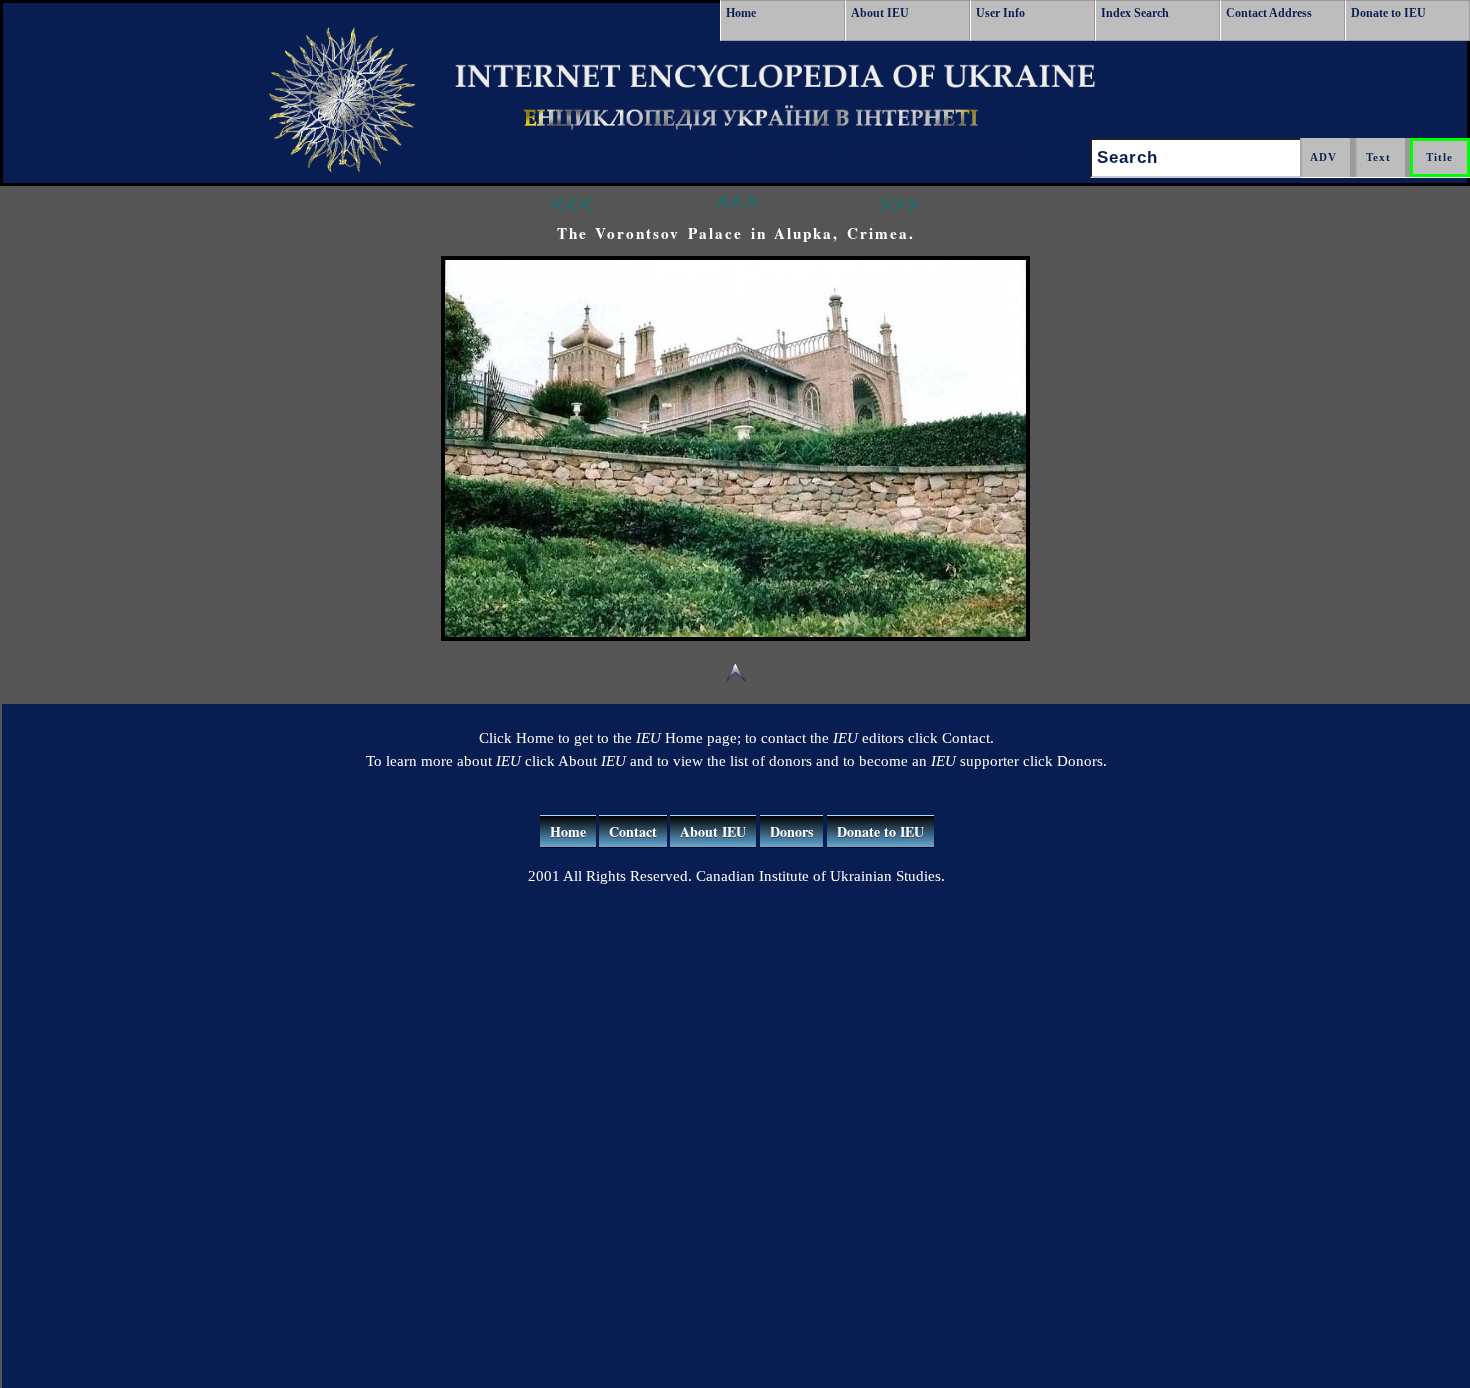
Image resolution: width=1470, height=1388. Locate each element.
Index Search (1135, 13)
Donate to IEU (1388, 13)
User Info (1000, 13)
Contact (633, 831)
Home (741, 13)
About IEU (880, 13)
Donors (791, 831)
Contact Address (1269, 13)
